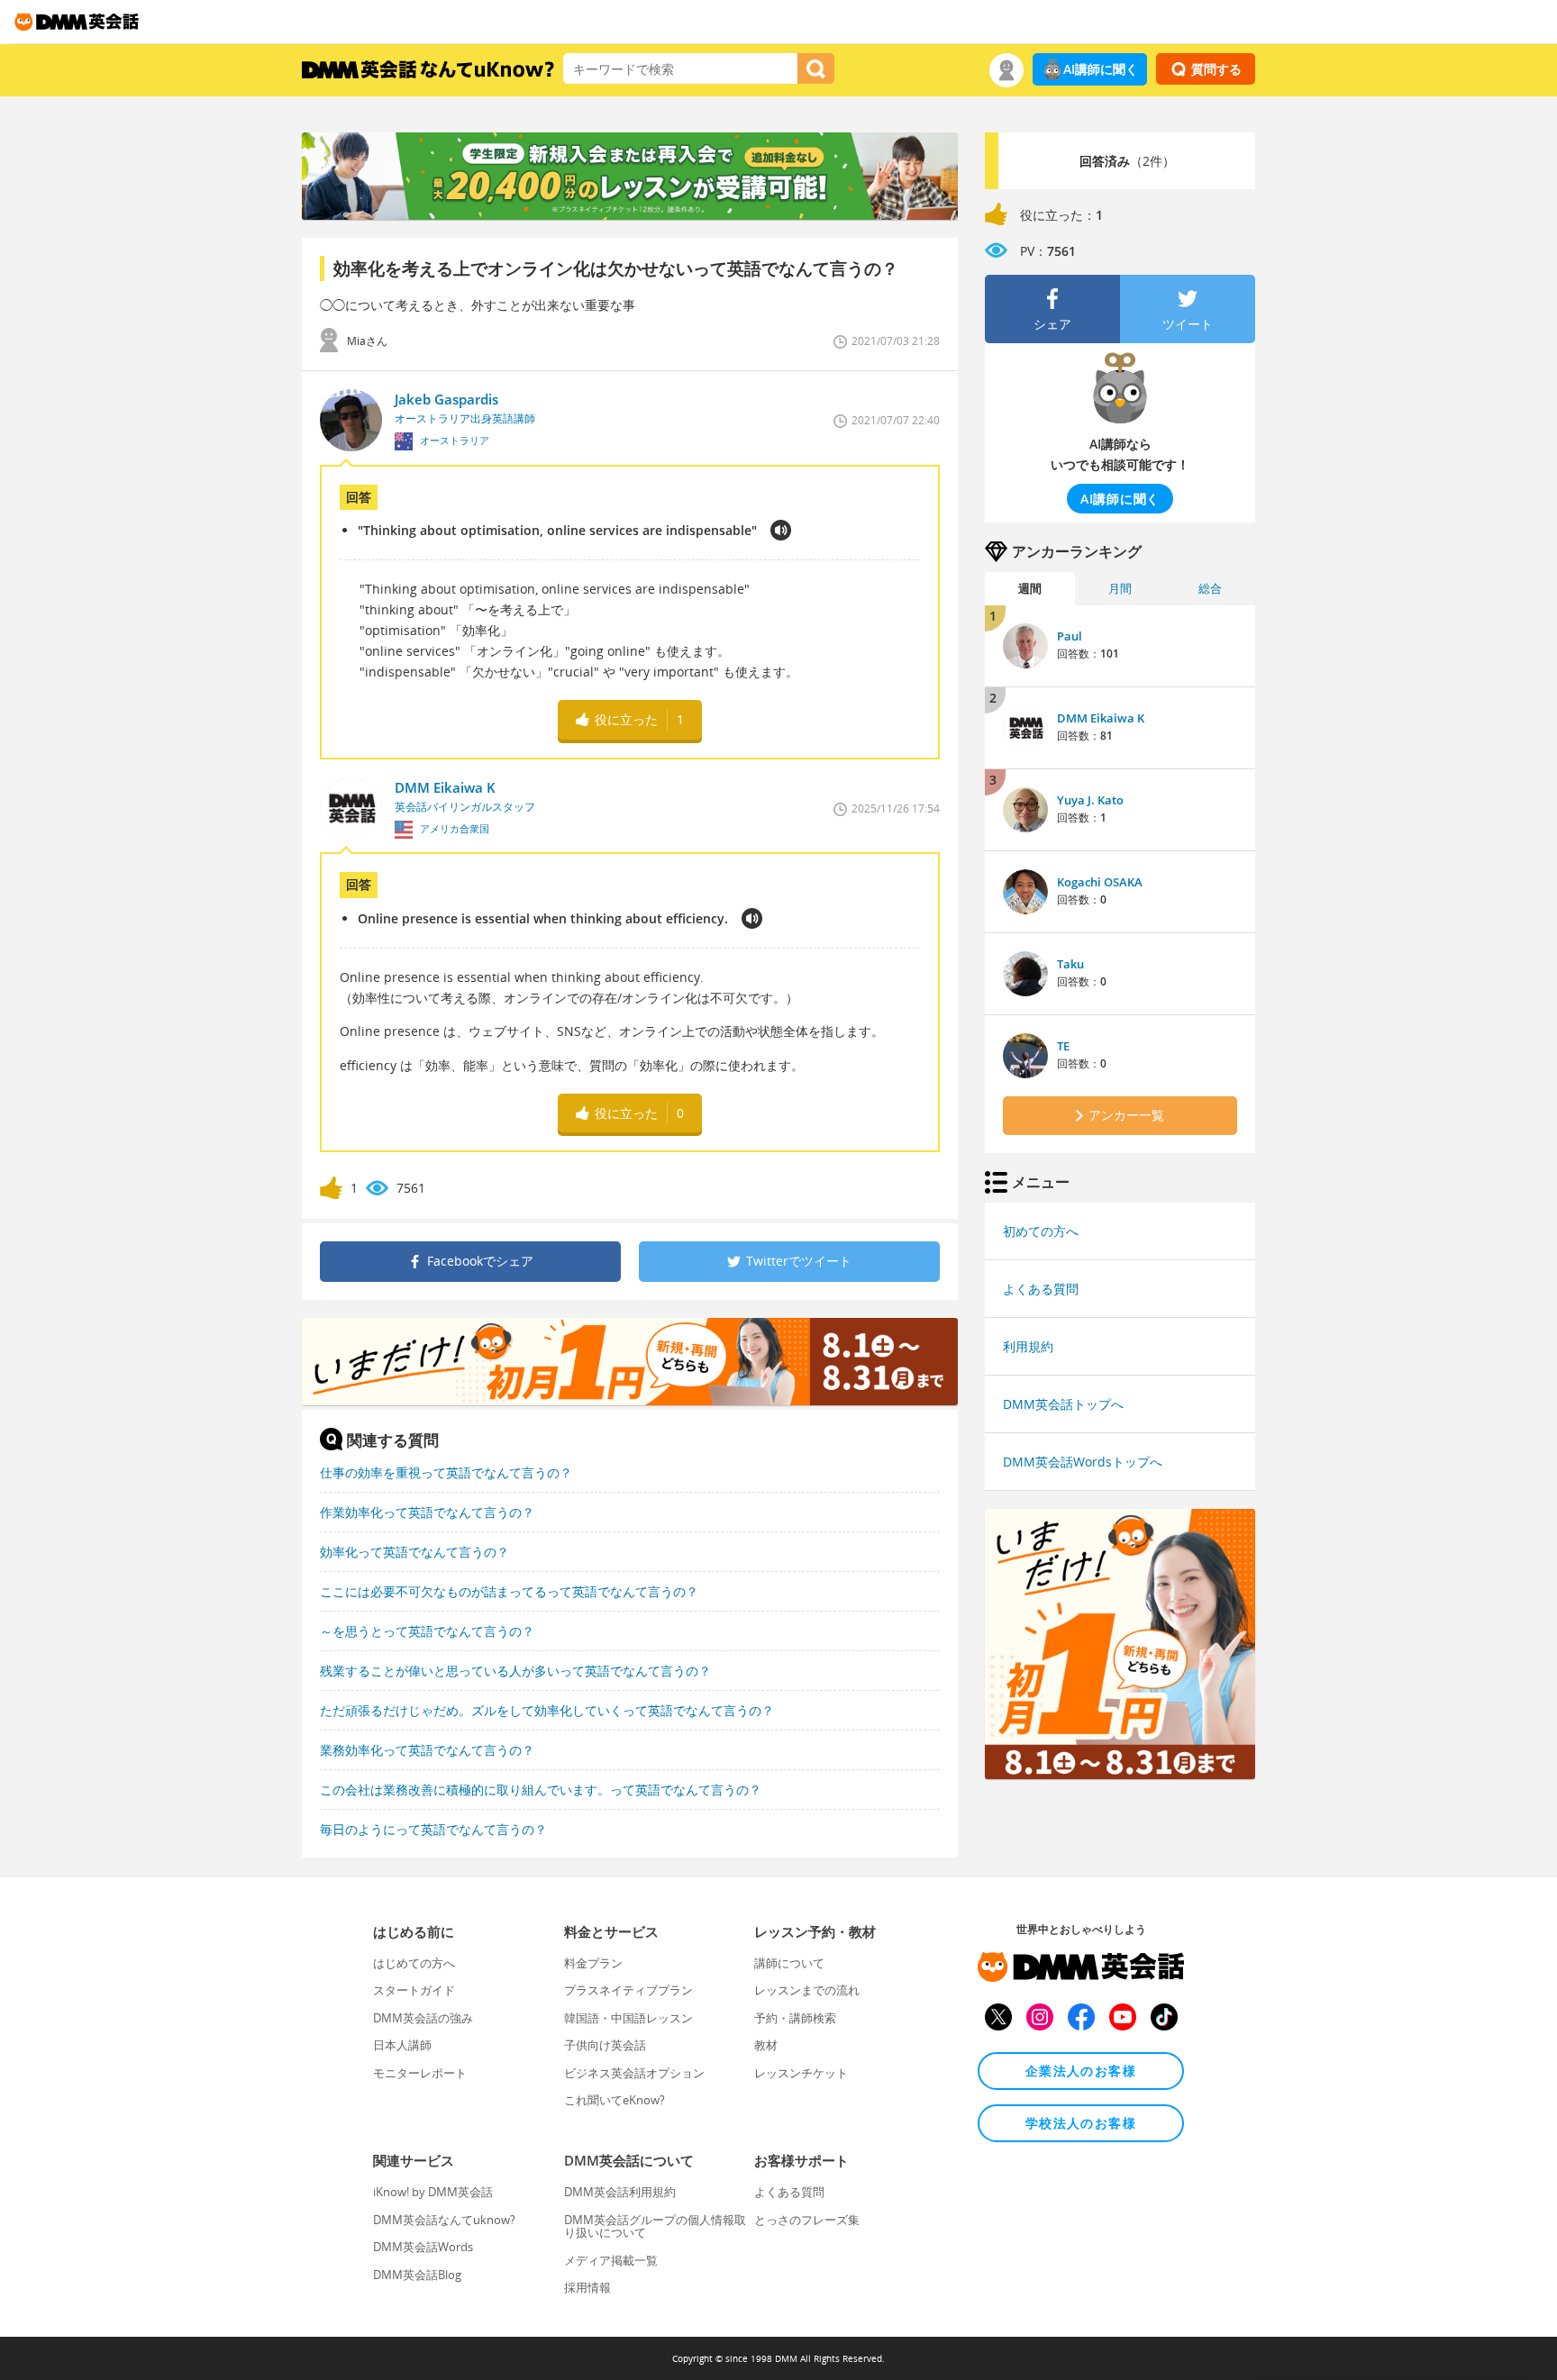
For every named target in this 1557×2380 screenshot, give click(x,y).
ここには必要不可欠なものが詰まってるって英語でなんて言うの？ (509, 1591)
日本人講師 (402, 2045)
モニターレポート (420, 2073)
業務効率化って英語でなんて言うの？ (427, 1750)
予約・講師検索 (795, 2018)
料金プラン (593, 1963)
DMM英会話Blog (417, 2275)
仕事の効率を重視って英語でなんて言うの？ (446, 1472)
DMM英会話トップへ (1063, 1404)
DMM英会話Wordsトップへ (1083, 1462)
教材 (766, 2045)
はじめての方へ (414, 1963)
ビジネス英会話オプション (634, 2073)
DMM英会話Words (423, 2247)
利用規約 (1028, 1346)
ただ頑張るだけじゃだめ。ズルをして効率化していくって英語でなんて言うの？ (547, 1710)
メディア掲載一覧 (611, 2260)
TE (1063, 1046)
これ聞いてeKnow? (615, 2100)
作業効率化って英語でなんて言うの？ (427, 1512)
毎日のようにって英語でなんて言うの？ (433, 1829)
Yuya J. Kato (1090, 800)
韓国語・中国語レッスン (628, 2018)
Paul (1070, 636)
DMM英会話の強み (423, 2018)
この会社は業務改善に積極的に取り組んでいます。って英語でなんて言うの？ (541, 1790)
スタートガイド (414, 1990)
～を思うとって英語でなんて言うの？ (427, 1631)
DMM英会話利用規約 (620, 2192)
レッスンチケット (801, 2073)
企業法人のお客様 (1081, 2071)
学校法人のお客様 (1081, 2123)
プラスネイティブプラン (628, 1990)
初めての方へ (1041, 1231)
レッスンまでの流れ (807, 1990)
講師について (789, 1963)
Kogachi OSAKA (1100, 882)
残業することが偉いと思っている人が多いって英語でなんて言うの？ (515, 1671)
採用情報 (587, 2287)
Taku (1070, 964)
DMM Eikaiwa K (1101, 718)
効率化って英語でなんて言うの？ (414, 1552)
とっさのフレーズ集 (807, 2220)
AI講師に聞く (1101, 69)
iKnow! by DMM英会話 (433, 2192)
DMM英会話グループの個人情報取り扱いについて (655, 2226)
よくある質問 (1041, 1289)
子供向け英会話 (605, 2045)
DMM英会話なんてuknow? (444, 2220)
